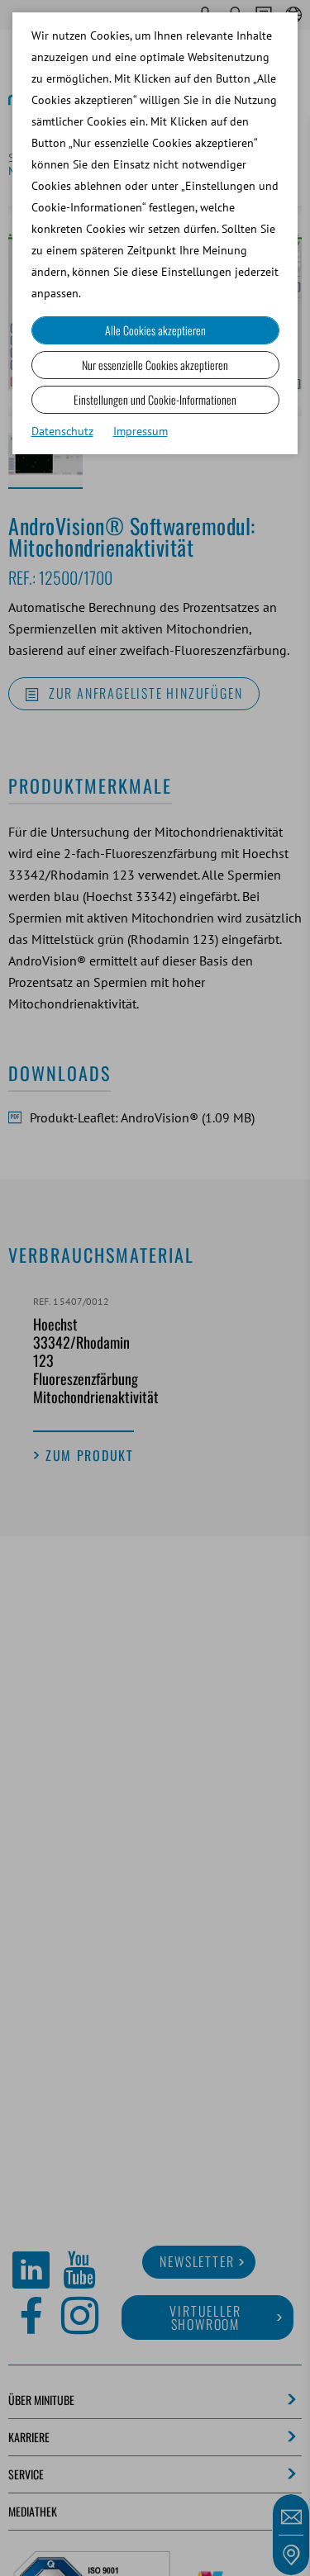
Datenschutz (62, 431)
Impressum (141, 431)
